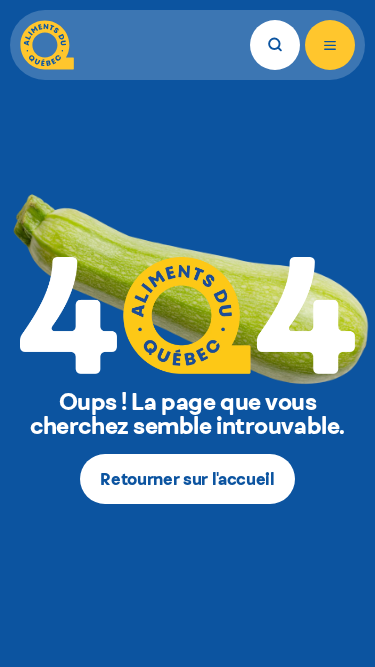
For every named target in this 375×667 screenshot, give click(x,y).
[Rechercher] (275, 45)
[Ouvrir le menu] (330, 45)
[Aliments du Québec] (47, 45)
